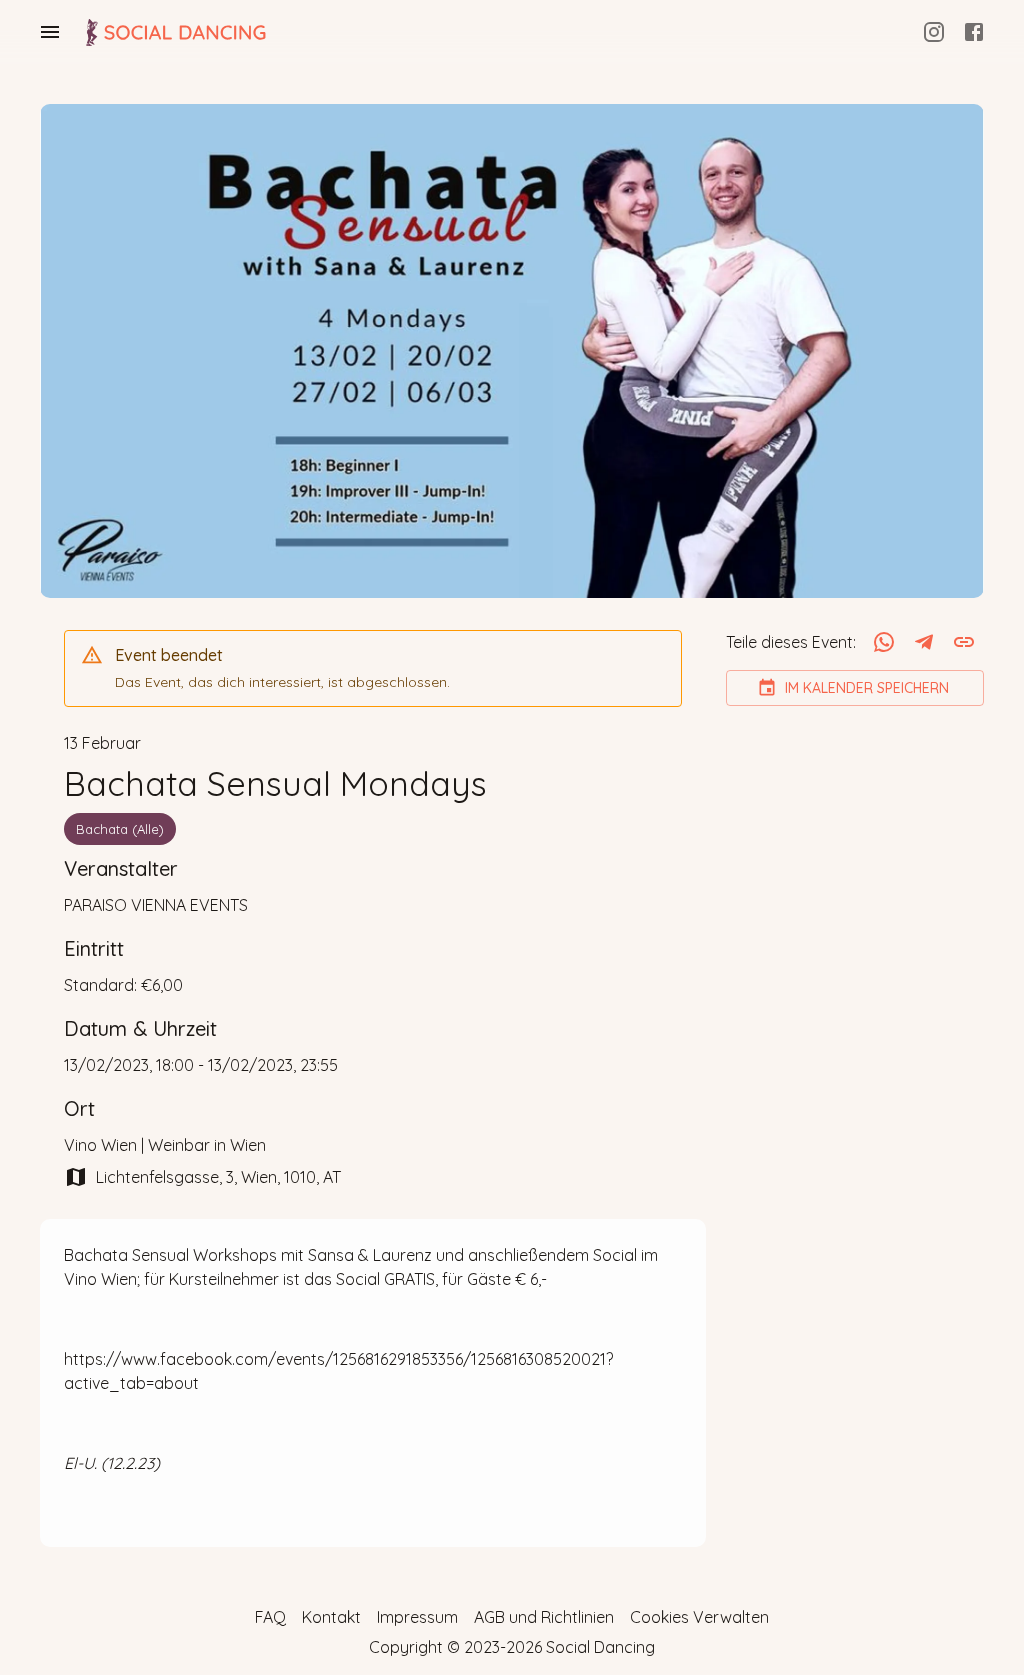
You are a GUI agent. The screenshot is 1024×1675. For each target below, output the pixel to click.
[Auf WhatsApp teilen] (884, 642)
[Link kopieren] (964, 642)
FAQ (270, 1617)
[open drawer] (50, 32)
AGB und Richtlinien (544, 1617)
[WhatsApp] (884, 642)
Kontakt (331, 1617)
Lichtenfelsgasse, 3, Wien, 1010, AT (218, 1177)
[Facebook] (974, 32)
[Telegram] (924, 642)
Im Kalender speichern (867, 688)
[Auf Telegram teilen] (924, 642)
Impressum (417, 1617)
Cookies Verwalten (699, 1617)
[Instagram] (934, 32)
